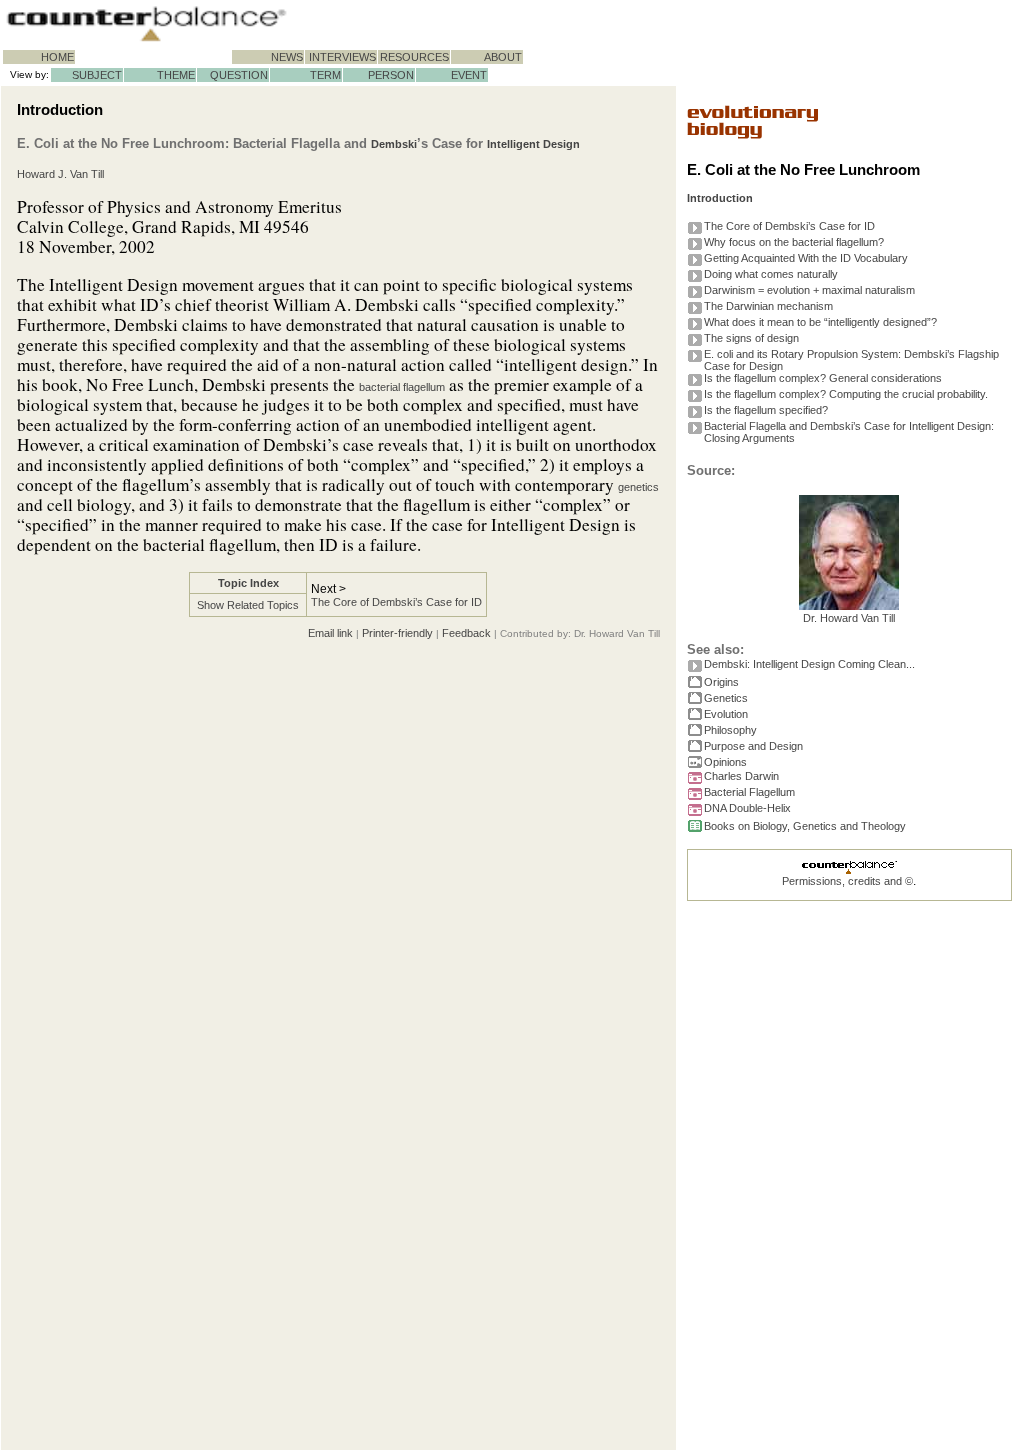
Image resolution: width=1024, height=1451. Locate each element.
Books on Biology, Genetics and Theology (805, 826)
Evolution (726, 714)
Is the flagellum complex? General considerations (823, 378)
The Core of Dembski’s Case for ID (396, 602)
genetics (638, 487)
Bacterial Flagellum (749, 792)
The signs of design (751, 338)
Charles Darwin (741, 776)
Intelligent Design (533, 144)
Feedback (466, 633)
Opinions (725, 762)
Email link (330, 633)
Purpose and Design (753, 746)
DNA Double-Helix (747, 808)
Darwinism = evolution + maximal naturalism (809, 290)
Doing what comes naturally (771, 274)
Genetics (726, 698)
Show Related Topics (248, 605)
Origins (721, 682)
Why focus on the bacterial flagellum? (794, 242)
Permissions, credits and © (847, 881)
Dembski (394, 144)
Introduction (720, 198)
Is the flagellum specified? (766, 410)
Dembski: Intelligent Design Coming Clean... (809, 664)
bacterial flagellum (402, 387)
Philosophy (730, 730)
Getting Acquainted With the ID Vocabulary (806, 258)
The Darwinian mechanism (768, 306)
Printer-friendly (397, 633)
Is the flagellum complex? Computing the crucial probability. (846, 394)
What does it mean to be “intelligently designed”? (820, 322)
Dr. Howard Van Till (849, 618)
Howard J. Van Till (60, 174)
